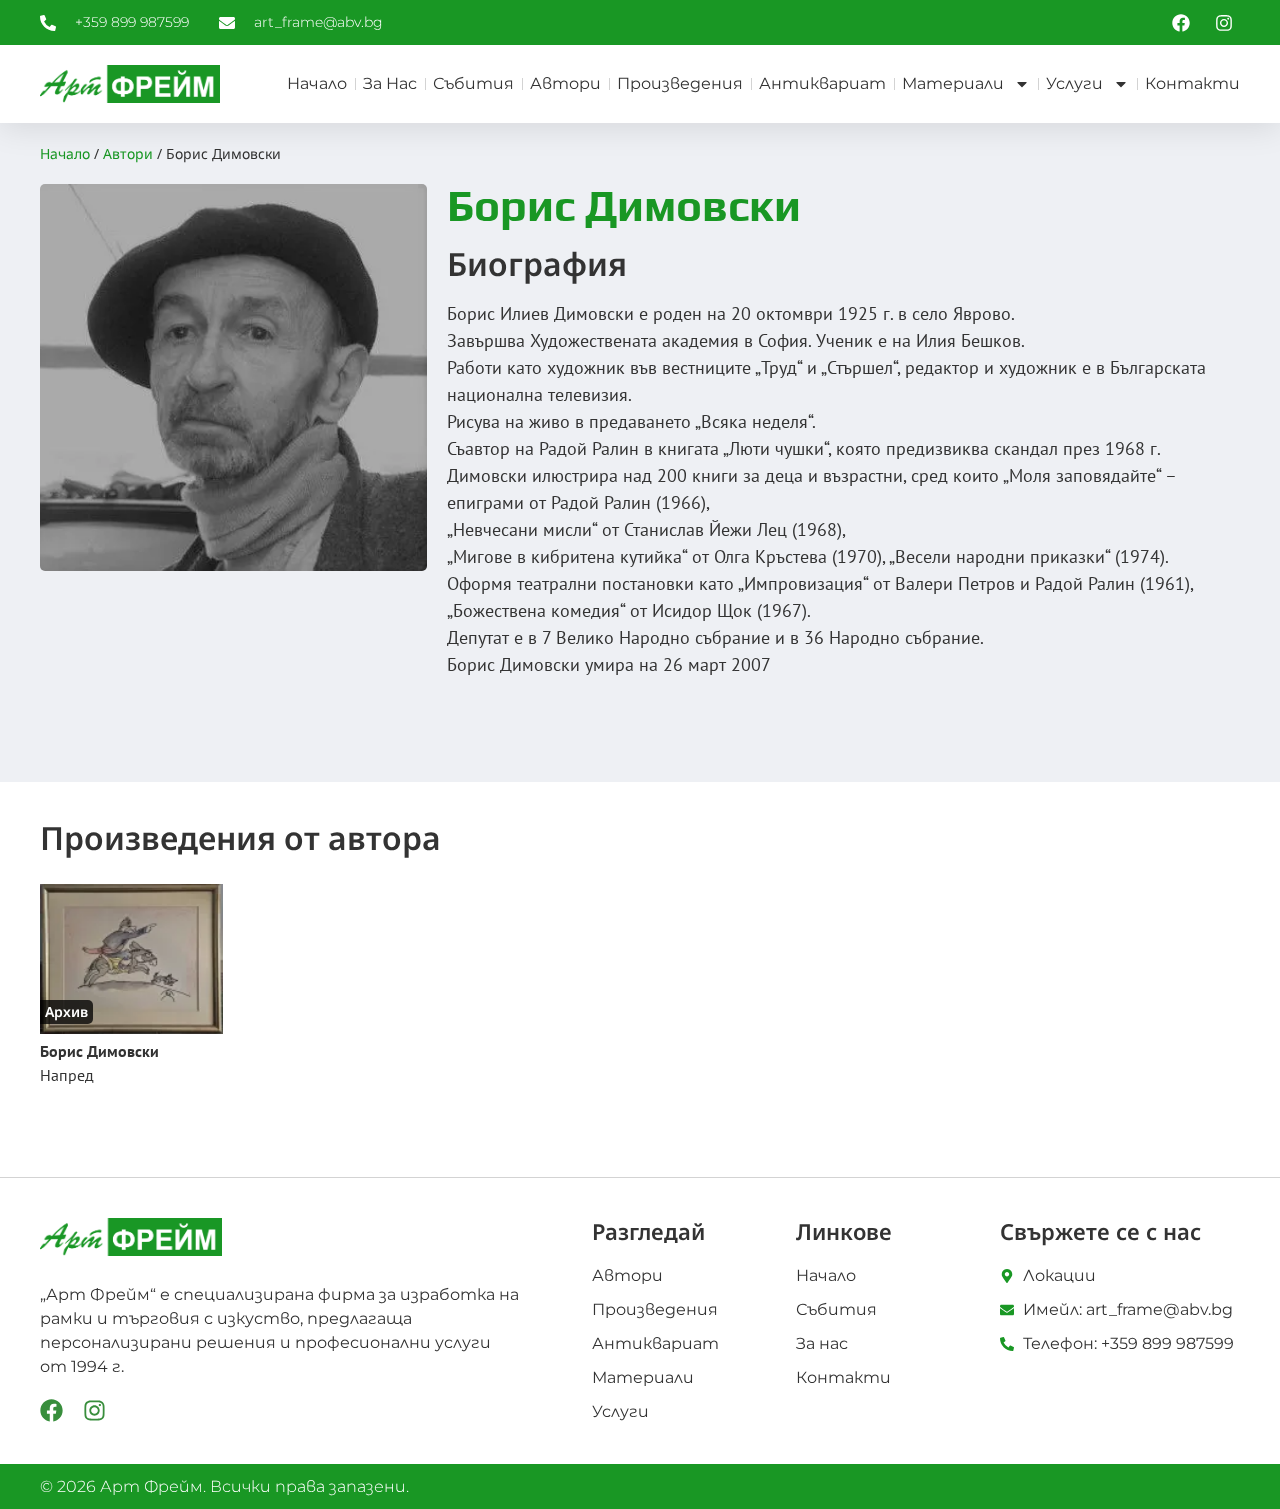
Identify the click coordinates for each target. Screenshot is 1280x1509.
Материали (953, 83)
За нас (390, 83)
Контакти (1192, 83)
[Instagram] (94, 1410)
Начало (317, 83)
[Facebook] (51, 1410)
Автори (565, 83)
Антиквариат (822, 83)
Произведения (680, 83)
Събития (473, 83)
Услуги (1074, 83)
